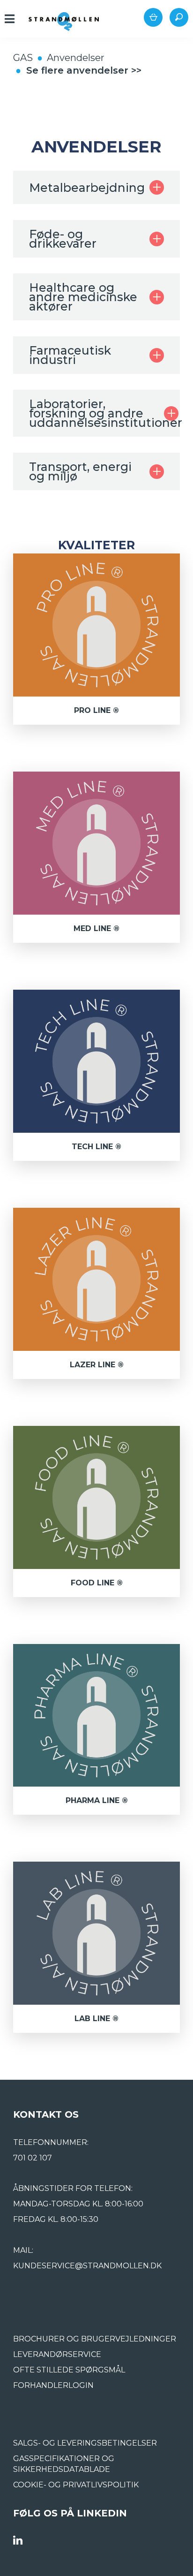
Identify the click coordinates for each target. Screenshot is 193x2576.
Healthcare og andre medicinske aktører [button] (83, 297)
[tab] (96, 187)
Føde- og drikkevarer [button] (63, 239)
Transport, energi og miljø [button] (80, 471)
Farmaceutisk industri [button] (70, 355)
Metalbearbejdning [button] (87, 188)
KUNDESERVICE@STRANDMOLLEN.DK (87, 2266)
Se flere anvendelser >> (84, 70)
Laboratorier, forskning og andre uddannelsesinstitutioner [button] (96, 413)
